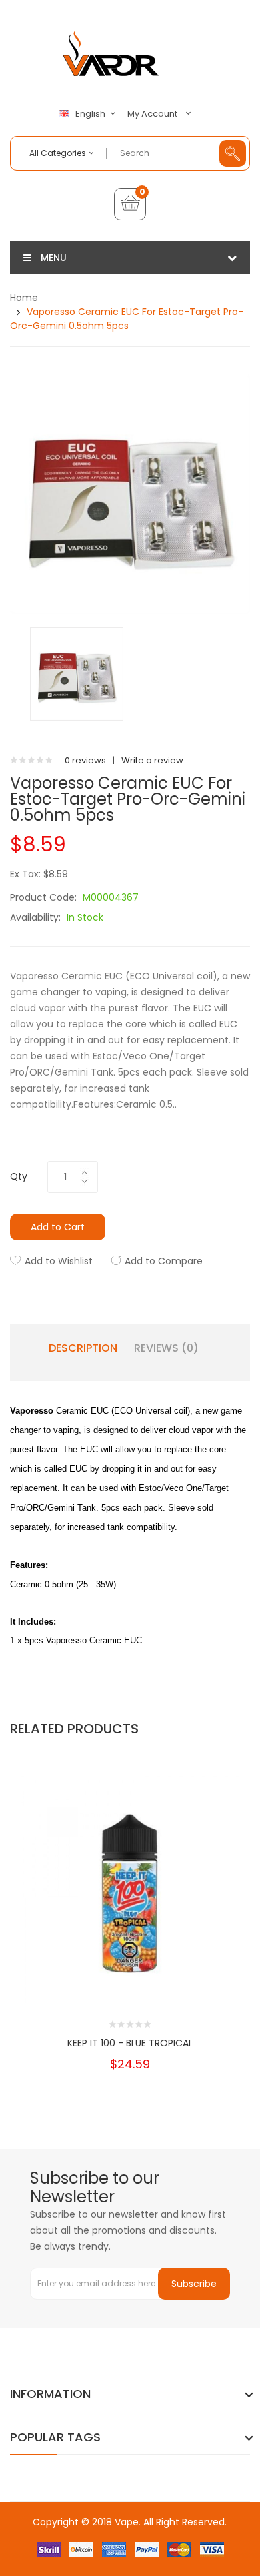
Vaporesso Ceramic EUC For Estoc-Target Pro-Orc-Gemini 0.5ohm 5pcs (127, 319)
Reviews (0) (166, 1348)
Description (83, 1348)
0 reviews (85, 760)
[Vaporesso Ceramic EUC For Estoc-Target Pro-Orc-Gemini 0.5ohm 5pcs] (77, 674)
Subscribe (194, 2284)
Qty (19, 1176)
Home (24, 298)
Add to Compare (164, 1261)
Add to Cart (58, 1227)
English (91, 114)
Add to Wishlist (59, 1261)
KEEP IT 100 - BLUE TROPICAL (130, 2043)
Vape (127, 2522)
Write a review (152, 760)
